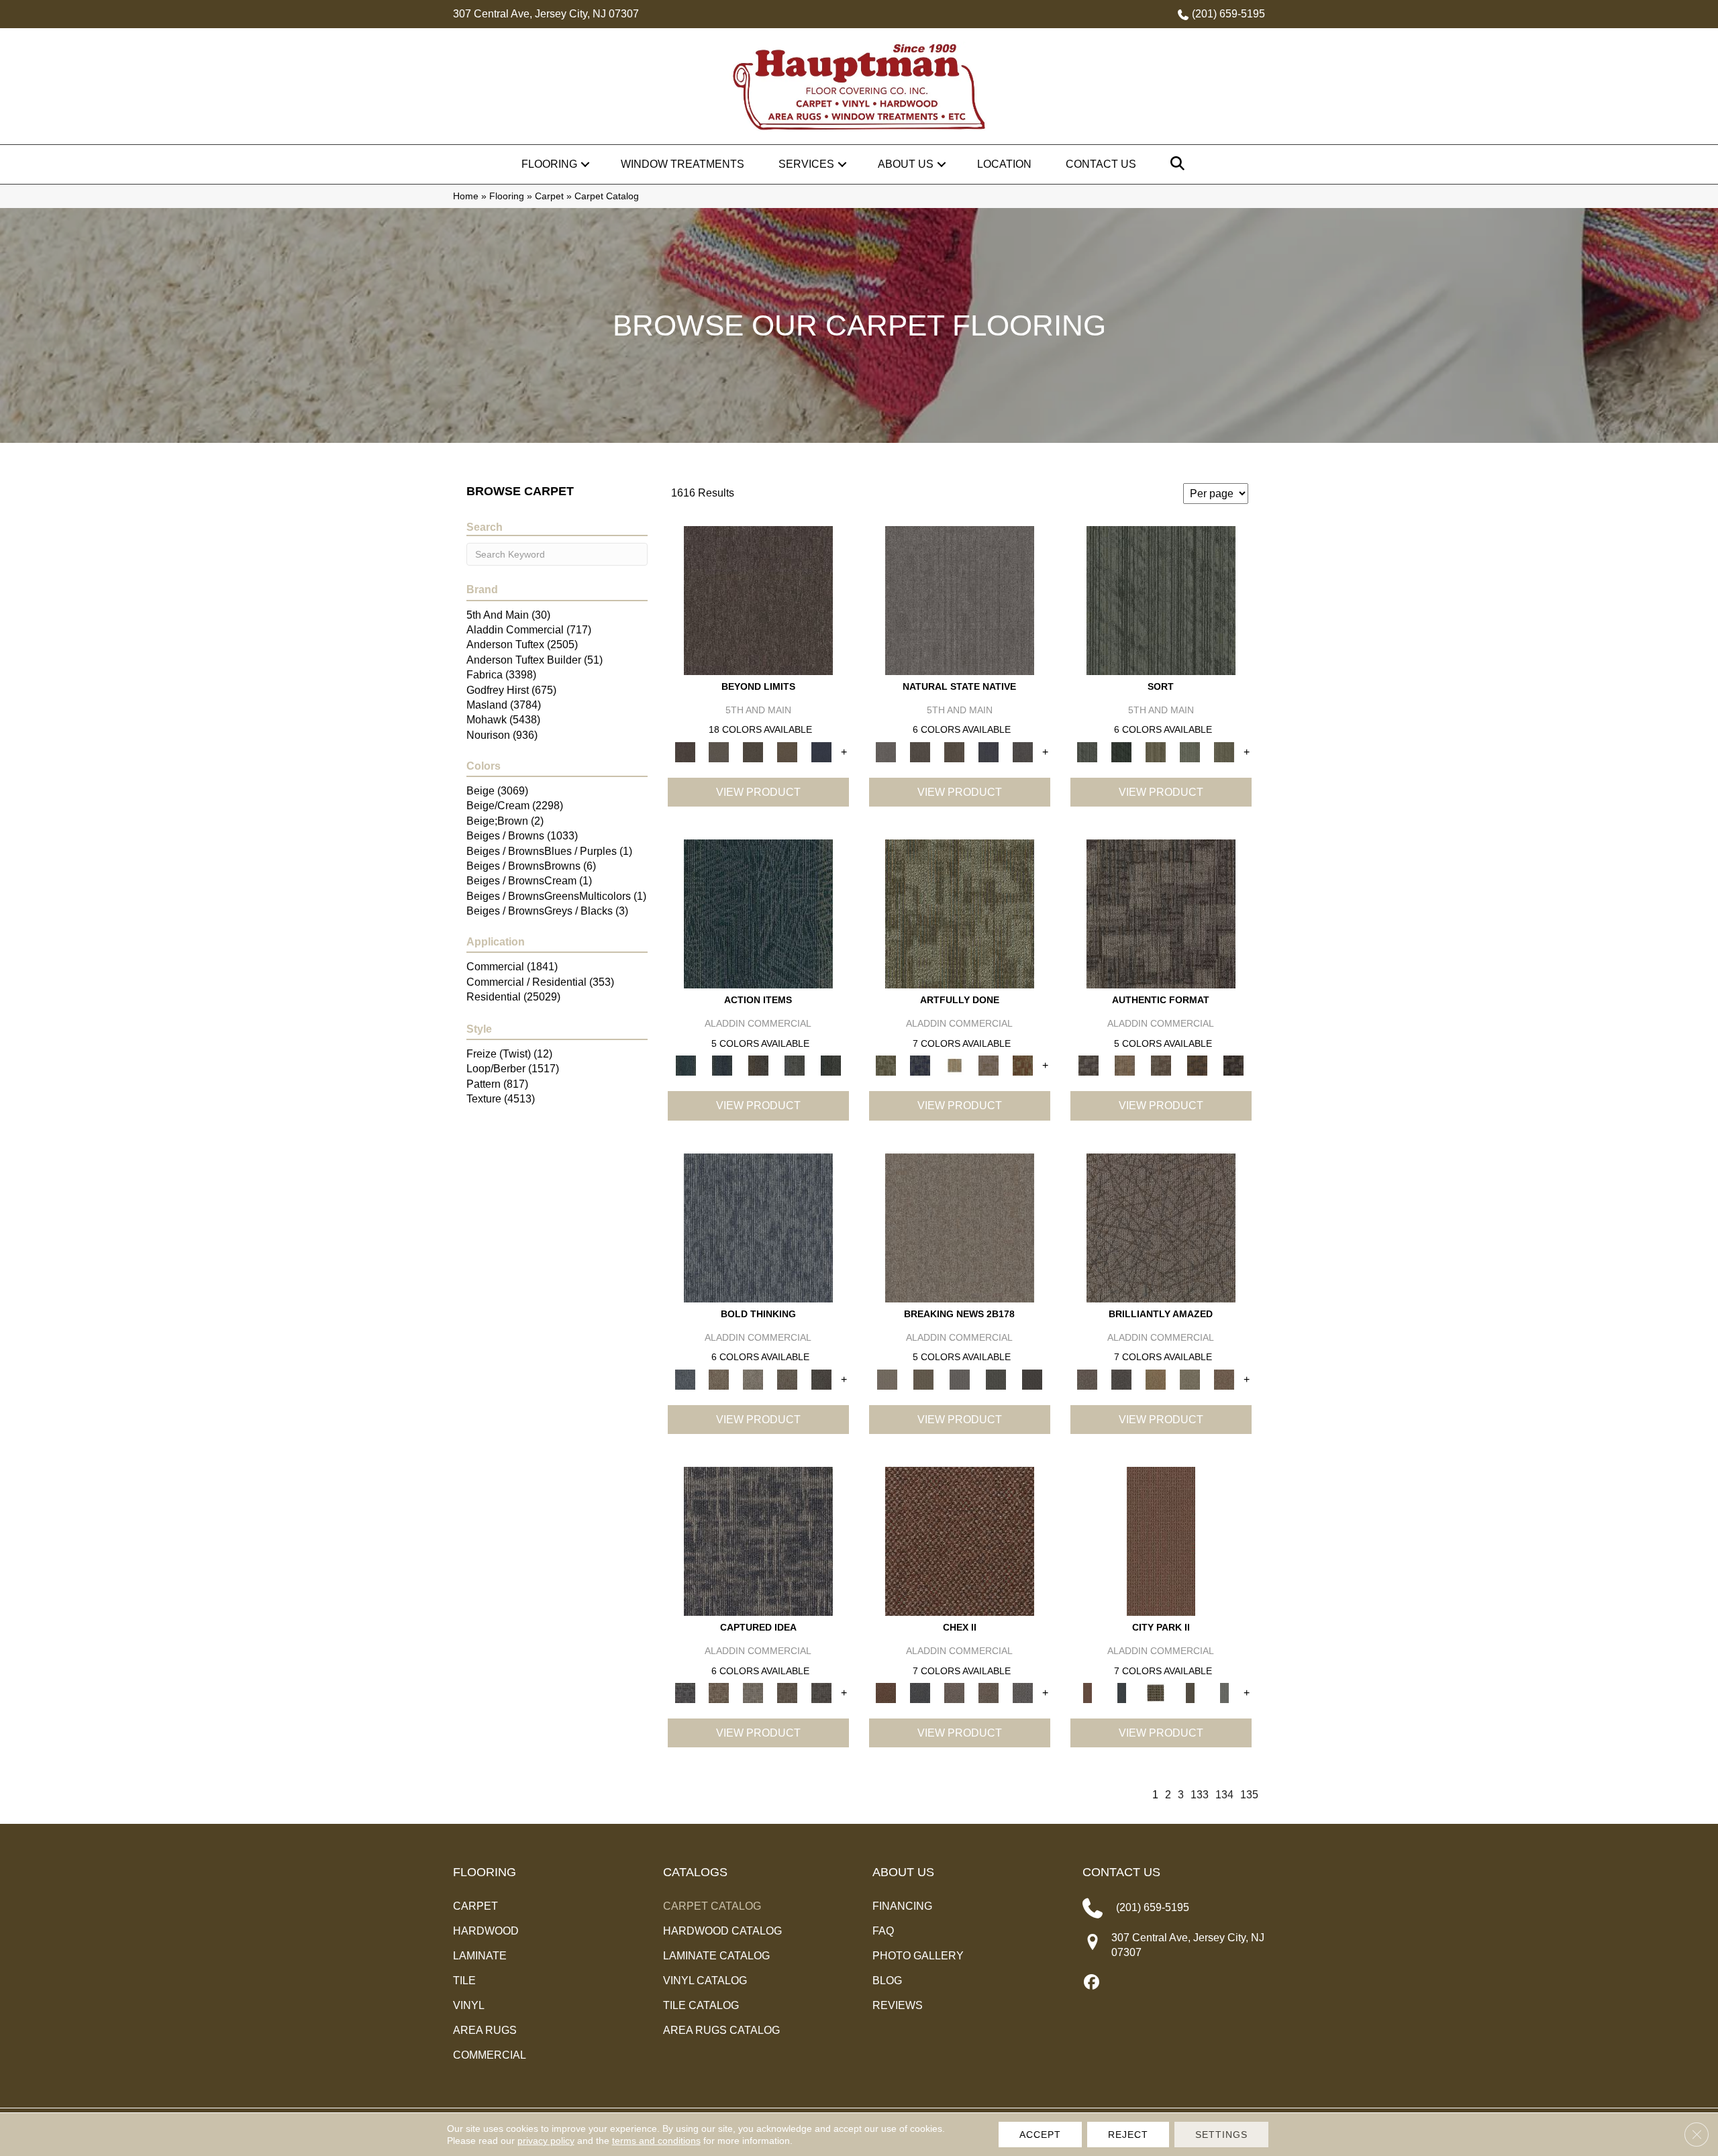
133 (1200, 1795)
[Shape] (758, 1227)
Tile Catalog (701, 2005)
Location (1004, 164)
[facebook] (1092, 1983)
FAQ (883, 1931)
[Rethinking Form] (1197, 1065)
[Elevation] (753, 752)
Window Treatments (683, 164)
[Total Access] (1032, 1379)
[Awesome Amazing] (989, 1065)
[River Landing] (920, 1693)
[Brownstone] (758, 1065)
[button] (585, 164)
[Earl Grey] (795, 1065)
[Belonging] (960, 600)
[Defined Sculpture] (1125, 1065)
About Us (906, 164)
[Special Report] (923, 1379)
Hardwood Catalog (722, 1931)
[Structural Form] (1233, 1065)
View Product (758, 792)
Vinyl (469, 2005)
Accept (1040, 2135)
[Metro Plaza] (989, 1693)
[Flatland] (822, 752)
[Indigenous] (955, 752)
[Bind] (1161, 600)
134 (1224, 1795)
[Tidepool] (758, 914)
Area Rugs (485, 2030)
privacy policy (546, 2141)
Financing (902, 1906)
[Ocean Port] (722, 1065)
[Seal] (822, 1379)
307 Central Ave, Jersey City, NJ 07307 (546, 14)
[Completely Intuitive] (1156, 1379)
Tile (464, 1981)
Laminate (480, 1956)
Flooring (549, 164)
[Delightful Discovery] (960, 914)
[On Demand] (996, 1379)
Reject (1128, 2135)
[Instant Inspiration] (1224, 1379)
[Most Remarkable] (920, 1065)
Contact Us (1101, 164)
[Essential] (920, 752)
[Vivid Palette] (1023, 1065)
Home (466, 196)
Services (806, 164)
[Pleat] (1190, 752)
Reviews (898, 2005)
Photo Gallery (918, 1956)
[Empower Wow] (1190, 1379)
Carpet (549, 196)
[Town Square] (1023, 1693)
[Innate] (989, 752)
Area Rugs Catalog (721, 2030)
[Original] (1023, 752)
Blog (887, 1981)
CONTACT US (1121, 1872)
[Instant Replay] (960, 1379)
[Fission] (788, 1379)
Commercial (490, 2055)
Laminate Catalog (716, 1956)
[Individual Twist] (1161, 1065)
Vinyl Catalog (705, 1981)
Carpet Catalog (712, 1906)
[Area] (758, 600)
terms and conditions (656, 2141)
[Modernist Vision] (955, 1065)
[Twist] (1224, 752)
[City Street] (831, 1065)
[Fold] (1156, 752)
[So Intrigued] (1161, 1227)
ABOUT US (903, 1872)
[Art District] (955, 1693)
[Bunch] (1122, 752)
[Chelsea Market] (960, 1540)
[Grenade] (719, 1379)
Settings (1221, 2135)
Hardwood (486, 1931)
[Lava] (753, 1379)
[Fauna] (788, 752)
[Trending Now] (960, 1227)
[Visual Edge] (1161, 914)
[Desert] (719, 752)
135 (1249, 1795)
